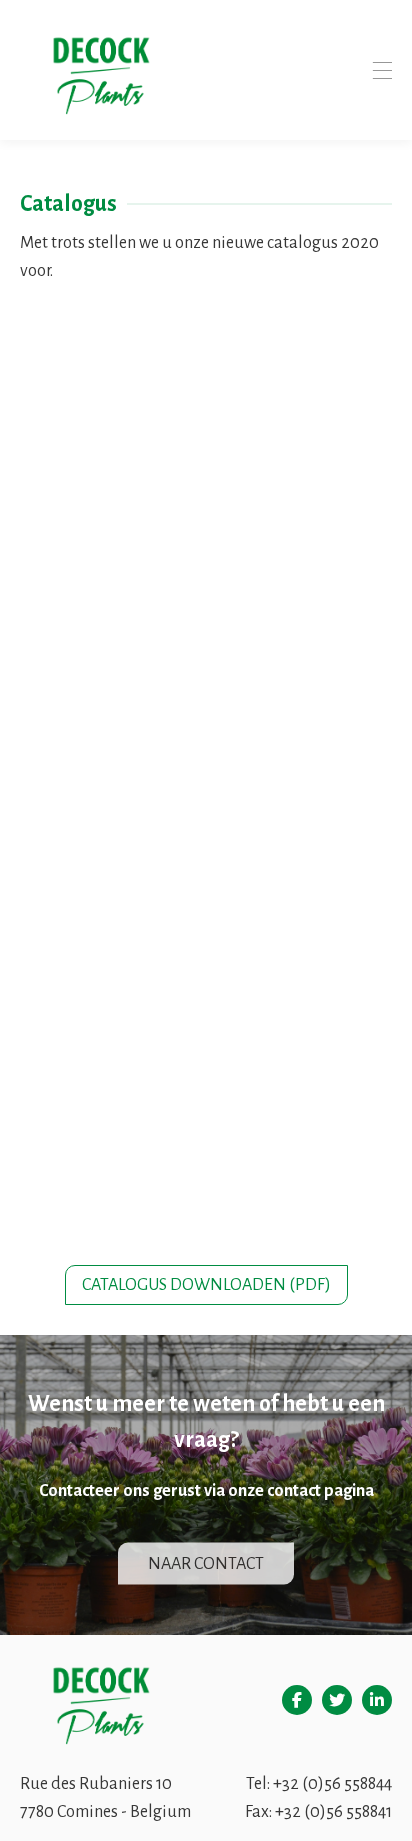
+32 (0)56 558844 (332, 1784)
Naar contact (206, 1563)
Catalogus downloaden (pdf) (206, 1285)
